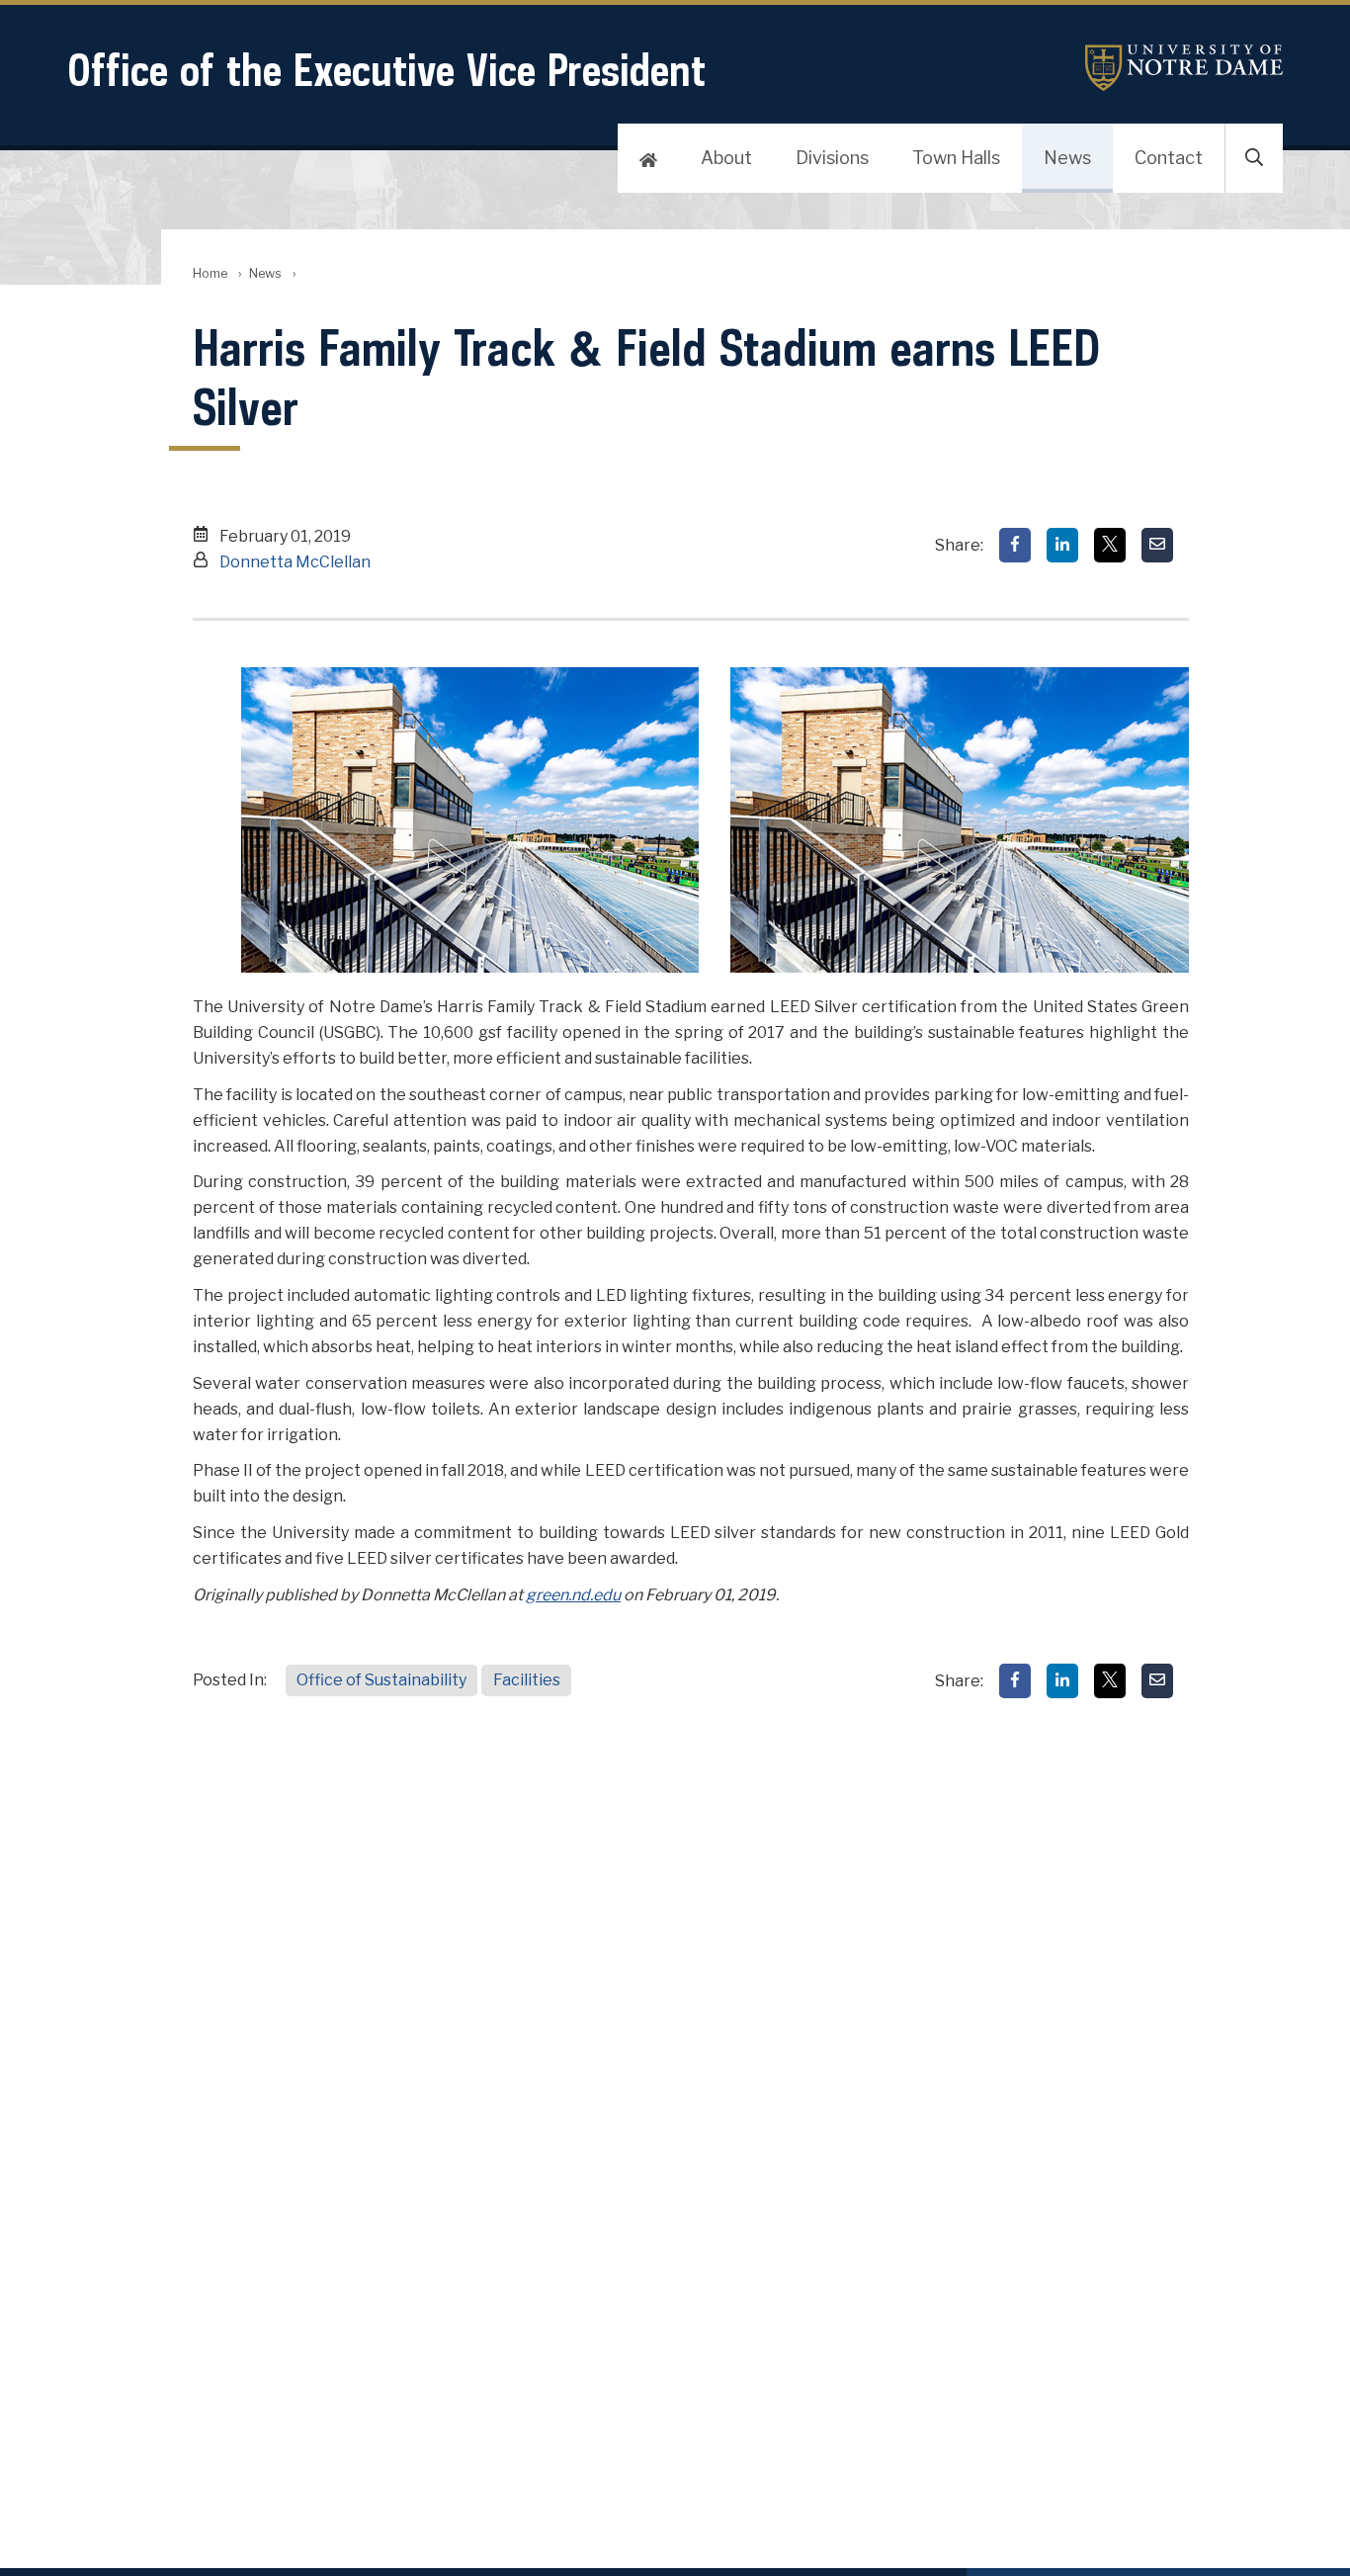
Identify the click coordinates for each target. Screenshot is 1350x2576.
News (1067, 158)
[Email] (1157, 545)
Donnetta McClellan (295, 562)
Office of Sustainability (381, 1680)
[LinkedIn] (1062, 545)
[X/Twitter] (1110, 545)
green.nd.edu (573, 1595)
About (726, 158)
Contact (1169, 158)
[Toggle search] (1254, 158)
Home (210, 273)
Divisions (832, 158)
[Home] (648, 158)
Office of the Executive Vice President (386, 70)
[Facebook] (1015, 545)
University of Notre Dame (1184, 68)
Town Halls (956, 158)
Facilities (527, 1680)
